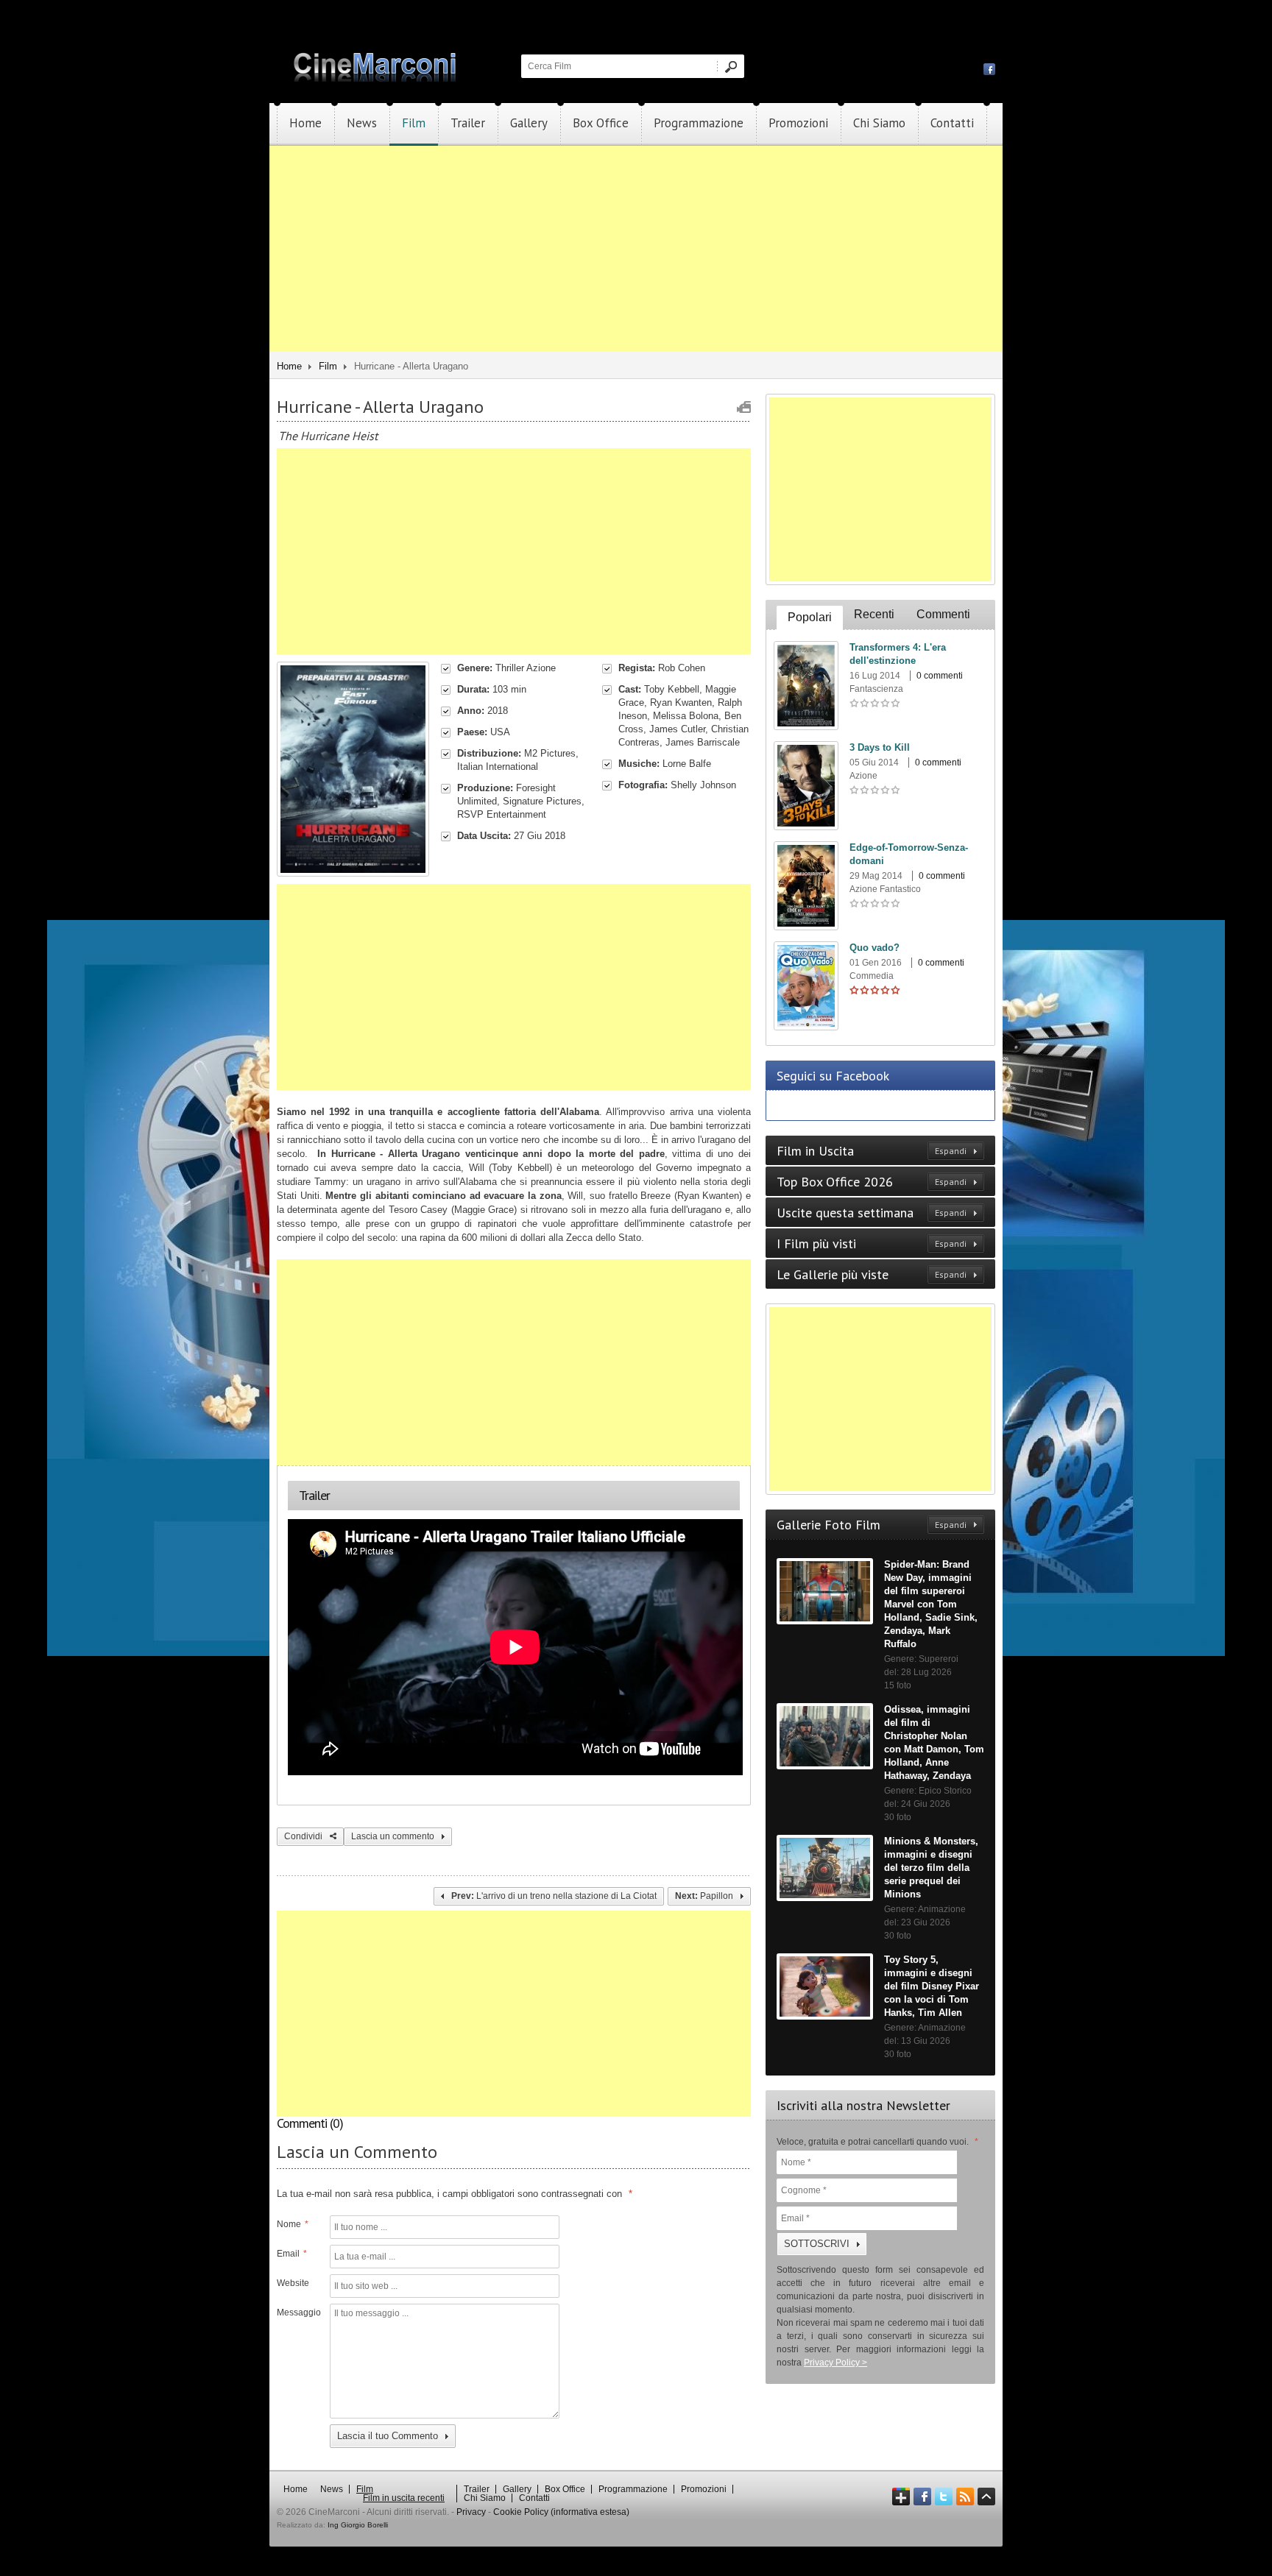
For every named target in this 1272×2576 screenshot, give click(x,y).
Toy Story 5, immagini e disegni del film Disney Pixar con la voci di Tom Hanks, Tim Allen (932, 1986)
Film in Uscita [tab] (872, 1151)
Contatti (952, 123)
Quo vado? (875, 948)
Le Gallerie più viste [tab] (872, 1274)
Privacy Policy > (835, 2363)
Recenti (874, 614)
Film (414, 123)
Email (292, 2254)
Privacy (471, 2512)
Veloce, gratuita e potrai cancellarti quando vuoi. (877, 2142)
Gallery (529, 123)
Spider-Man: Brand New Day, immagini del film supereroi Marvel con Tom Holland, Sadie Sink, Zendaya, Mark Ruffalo (931, 1604)
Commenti (943, 614)
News (362, 123)
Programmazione (699, 123)
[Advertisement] (636, 249)
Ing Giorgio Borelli (358, 2525)
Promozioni (798, 123)
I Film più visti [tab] (872, 1243)
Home (305, 123)
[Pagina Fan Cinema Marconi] (989, 68)
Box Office (601, 123)
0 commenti (940, 676)
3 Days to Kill (880, 747)
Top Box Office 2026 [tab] (872, 1182)
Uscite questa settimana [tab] (872, 1213)
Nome (293, 2224)
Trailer (468, 123)
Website (293, 2283)
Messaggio (297, 2313)
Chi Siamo (879, 123)
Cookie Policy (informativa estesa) (561, 2512)
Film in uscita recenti (404, 2498)
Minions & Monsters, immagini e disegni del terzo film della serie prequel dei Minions (931, 1868)
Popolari (810, 617)
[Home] (376, 79)
